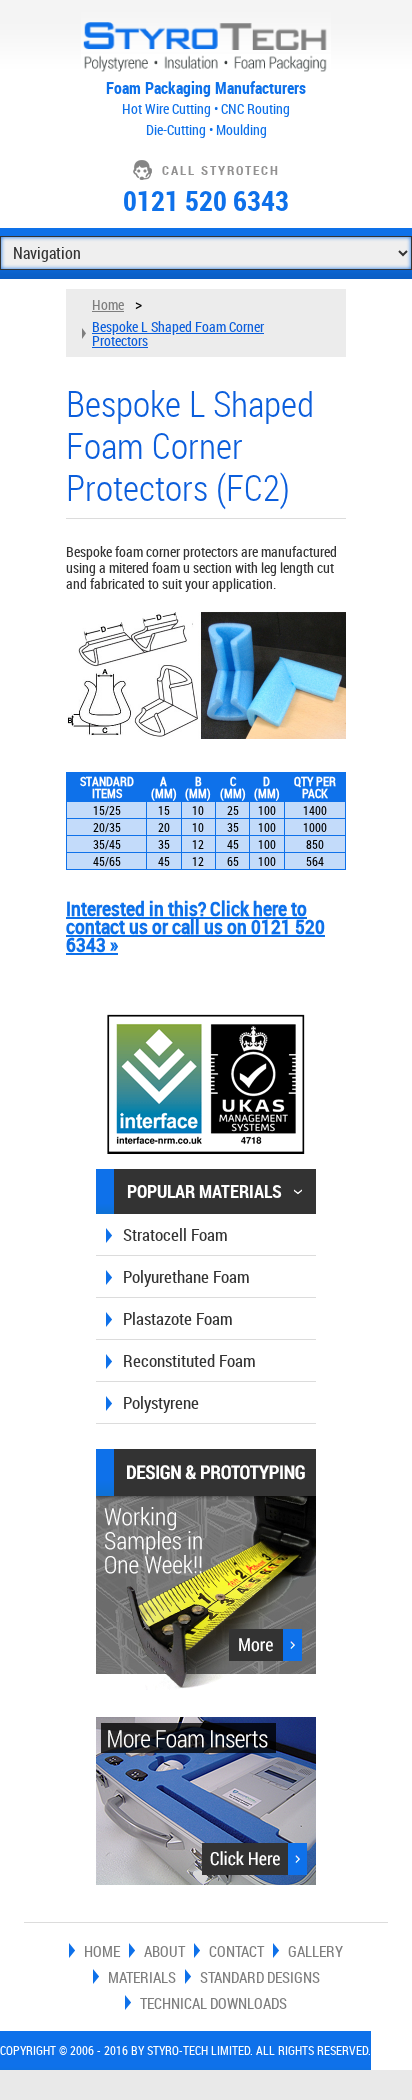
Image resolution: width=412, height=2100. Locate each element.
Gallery (315, 1951)
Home (108, 304)
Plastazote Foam (178, 1318)
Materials (142, 1977)
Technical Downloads (213, 2003)
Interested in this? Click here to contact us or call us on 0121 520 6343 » (195, 926)
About (164, 1951)
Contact (236, 1951)
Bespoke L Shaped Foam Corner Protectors (178, 333)
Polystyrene (161, 1402)
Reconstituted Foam (189, 1360)
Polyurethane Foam (186, 1276)
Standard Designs (260, 1977)
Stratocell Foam (175, 1234)
